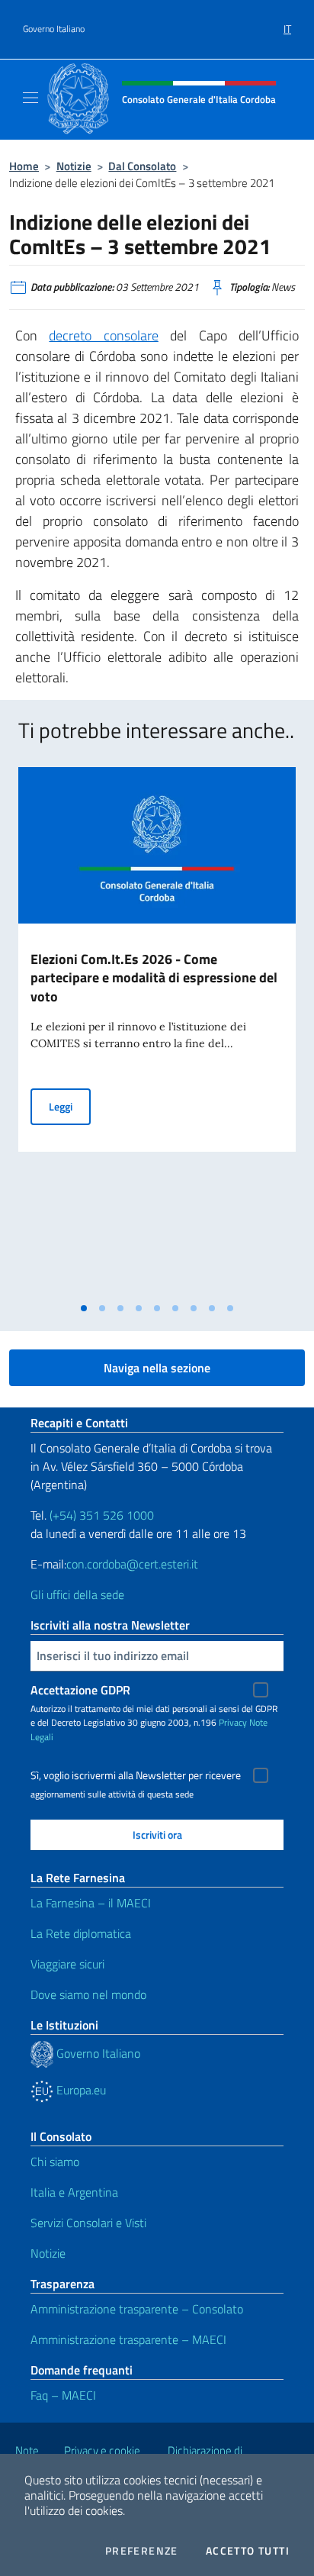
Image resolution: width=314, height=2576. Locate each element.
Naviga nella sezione (157, 1368)
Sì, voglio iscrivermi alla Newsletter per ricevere (136, 1775)
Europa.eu (80, 2090)
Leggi (70, 1106)
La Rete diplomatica (81, 1933)
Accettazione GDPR (80, 1690)
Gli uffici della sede (77, 1594)
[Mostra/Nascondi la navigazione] (30, 98)
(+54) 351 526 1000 (102, 1515)
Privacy (233, 1722)
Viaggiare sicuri (67, 1964)
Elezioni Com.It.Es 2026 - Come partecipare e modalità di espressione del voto (154, 978)
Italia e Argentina (74, 2192)
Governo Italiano (54, 29)
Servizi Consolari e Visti (88, 2223)
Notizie (74, 166)
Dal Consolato (142, 166)
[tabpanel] (157, 1031)
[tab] (84, 1308)
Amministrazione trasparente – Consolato (137, 2309)
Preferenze (142, 2551)
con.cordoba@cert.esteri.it (132, 1564)
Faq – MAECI (63, 2395)
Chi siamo (55, 2162)
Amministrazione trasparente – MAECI (128, 2339)
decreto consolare (103, 335)
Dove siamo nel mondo (88, 1994)
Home (24, 166)
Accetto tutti (248, 2551)
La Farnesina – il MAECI (91, 1903)
